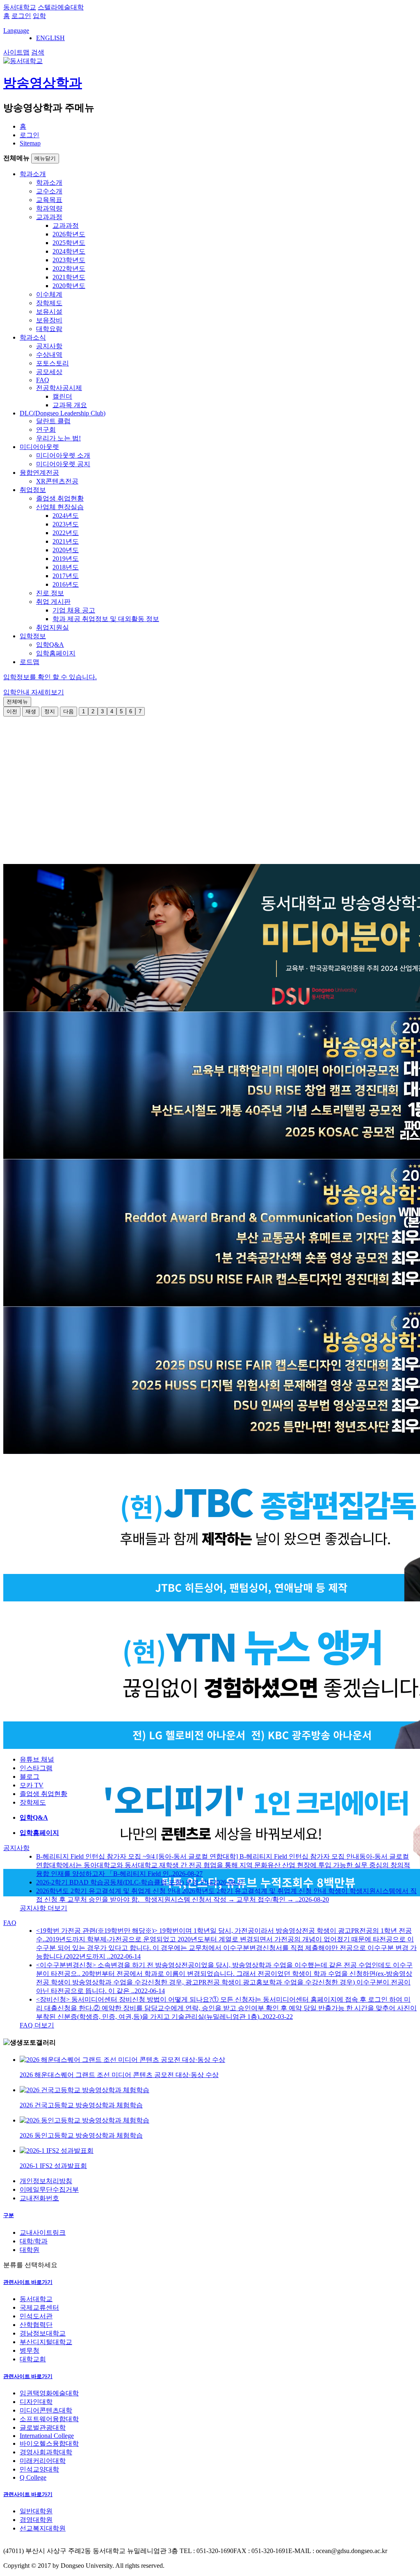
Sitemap (30, 143)
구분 (9, 2215)
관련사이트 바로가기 (28, 2282)
